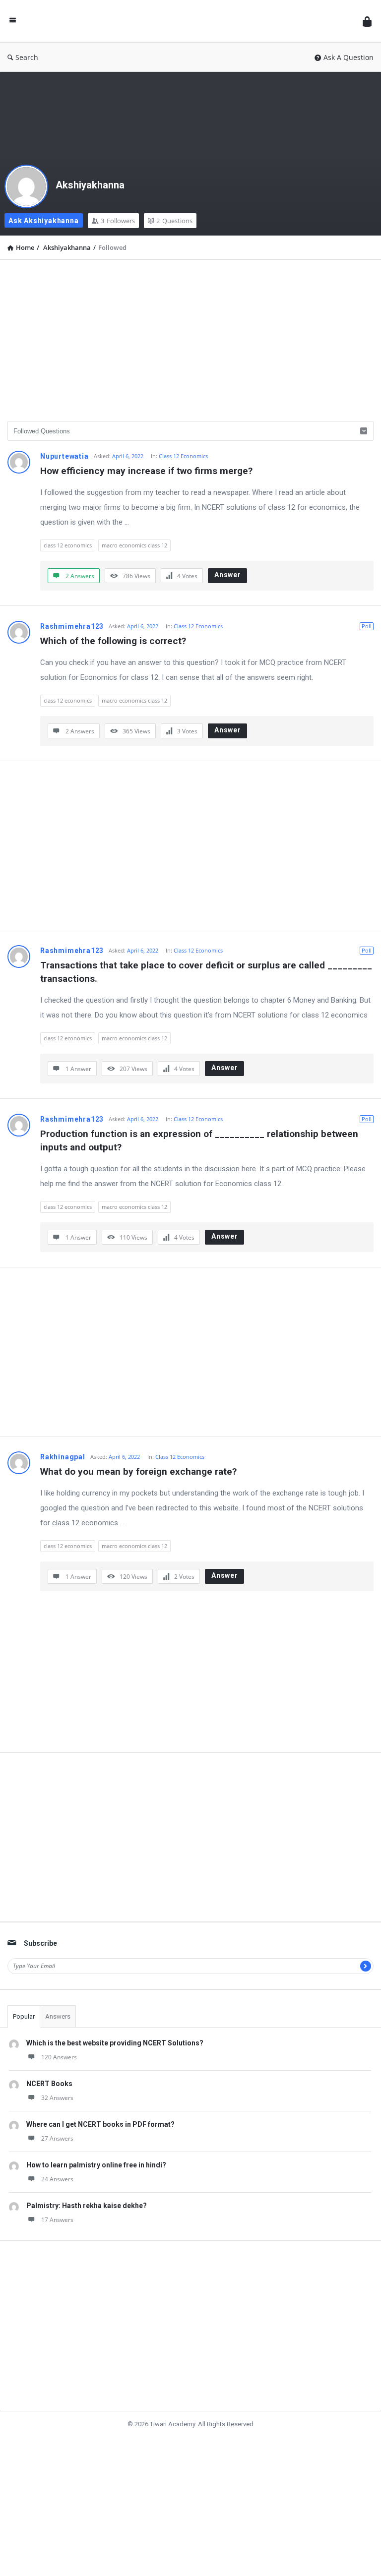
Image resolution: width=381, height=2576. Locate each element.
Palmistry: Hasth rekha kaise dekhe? (87, 2206)
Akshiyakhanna (90, 185)
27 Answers (57, 2138)
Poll (367, 626)
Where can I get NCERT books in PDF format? (100, 2124)
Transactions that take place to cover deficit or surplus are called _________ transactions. (207, 972)
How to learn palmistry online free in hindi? (96, 2165)
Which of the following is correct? (113, 641)
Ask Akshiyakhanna (44, 221)
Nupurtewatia (64, 456)
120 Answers (59, 2057)
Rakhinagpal (63, 1457)
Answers (58, 2016)
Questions (174, 221)
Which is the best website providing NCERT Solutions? (115, 2043)
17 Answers (57, 2220)
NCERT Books (49, 2084)
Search (27, 57)
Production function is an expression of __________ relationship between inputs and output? (200, 1140)
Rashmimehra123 (72, 626)
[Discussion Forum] (192, 21)
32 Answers (57, 2098)
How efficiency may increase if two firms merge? (146, 471)
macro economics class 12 (134, 545)
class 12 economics (68, 545)
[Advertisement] (190, 337)
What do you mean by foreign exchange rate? (138, 1471)
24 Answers (57, 2179)
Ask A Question (349, 57)
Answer (228, 575)
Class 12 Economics (183, 456)
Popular (24, 2016)
